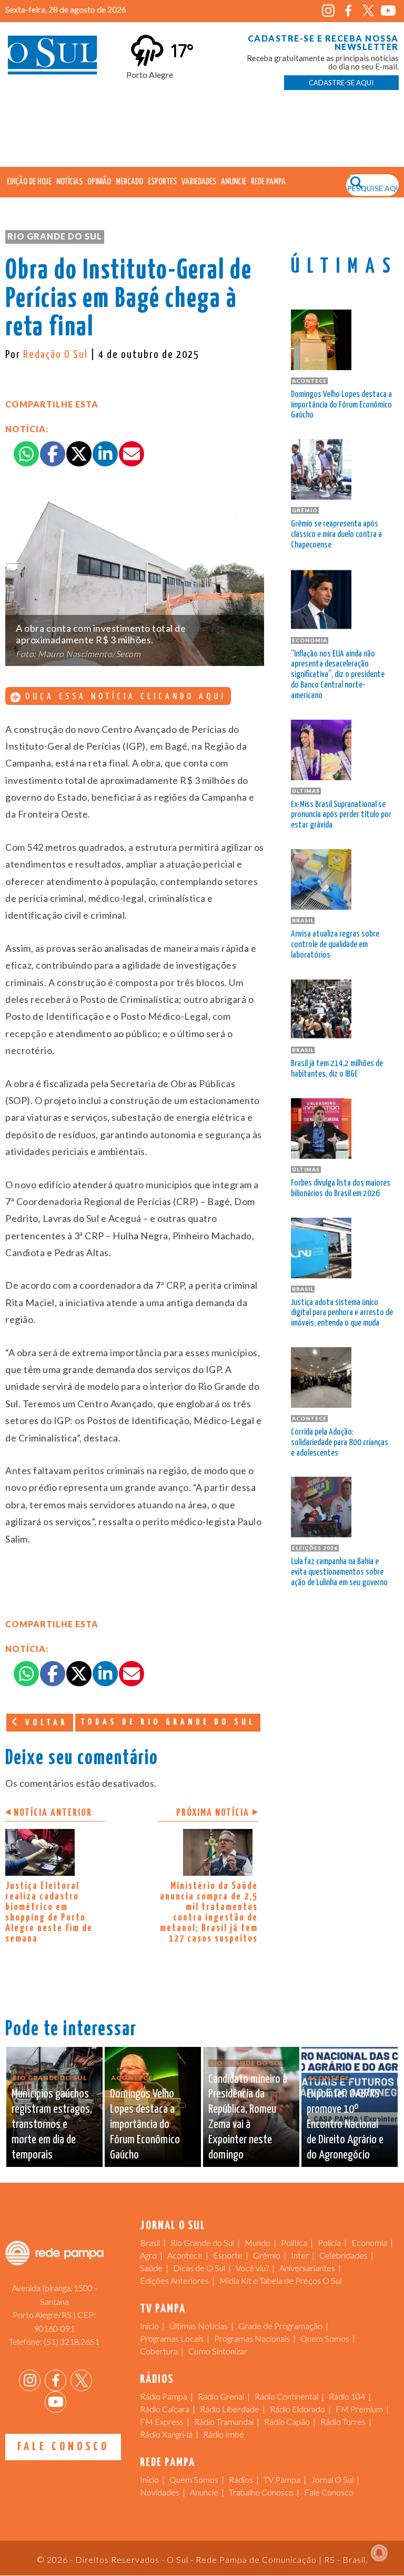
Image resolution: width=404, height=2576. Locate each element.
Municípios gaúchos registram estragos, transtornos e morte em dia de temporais (52, 2124)
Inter (300, 2255)
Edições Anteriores (174, 2280)
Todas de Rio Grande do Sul (168, 1722)
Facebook (349, 11)
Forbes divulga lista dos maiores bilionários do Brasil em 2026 (341, 1188)
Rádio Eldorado (297, 2409)
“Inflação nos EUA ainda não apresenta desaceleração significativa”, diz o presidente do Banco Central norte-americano (338, 675)
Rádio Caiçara (165, 2409)
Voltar (44, 1723)
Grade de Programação (280, 2326)
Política (294, 2242)
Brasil (150, 2242)
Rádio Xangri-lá (166, 2434)
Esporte (228, 2255)
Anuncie (234, 182)
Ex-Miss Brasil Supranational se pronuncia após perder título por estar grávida (341, 815)
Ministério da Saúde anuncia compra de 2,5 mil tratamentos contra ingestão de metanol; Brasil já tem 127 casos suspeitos (209, 1912)
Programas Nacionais (252, 2338)
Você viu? (252, 2268)
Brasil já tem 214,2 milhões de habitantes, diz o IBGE (337, 1069)
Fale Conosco (63, 2447)
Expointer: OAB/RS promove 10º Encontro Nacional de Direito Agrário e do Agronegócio (345, 2124)
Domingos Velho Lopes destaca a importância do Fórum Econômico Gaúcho (341, 405)
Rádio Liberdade (230, 2409)
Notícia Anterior (53, 1813)
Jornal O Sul (53, 58)
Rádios (241, 2479)
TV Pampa (282, 2479)
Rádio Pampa (164, 2396)
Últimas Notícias (199, 2326)
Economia (369, 2242)
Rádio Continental (286, 2396)
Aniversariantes (307, 2268)
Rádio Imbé (224, 2434)
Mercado (129, 182)
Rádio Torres (343, 2421)
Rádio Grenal (221, 2396)
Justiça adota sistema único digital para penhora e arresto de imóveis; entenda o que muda (342, 1313)
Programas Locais (172, 2338)
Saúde (151, 2268)
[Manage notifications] (379, 2553)
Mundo (257, 2242)
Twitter (368, 11)
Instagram (329, 11)
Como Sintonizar (218, 2351)
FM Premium (359, 2409)
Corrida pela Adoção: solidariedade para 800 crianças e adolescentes (340, 1443)
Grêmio (267, 2255)
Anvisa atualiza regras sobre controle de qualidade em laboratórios (335, 945)
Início (149, 2326)
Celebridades (344, 2255)
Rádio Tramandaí (224, 2421)
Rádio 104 (347, 2396)
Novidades (160, 2492)
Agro (148, 2255)
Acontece (185, 2255)
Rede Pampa (268, 182)
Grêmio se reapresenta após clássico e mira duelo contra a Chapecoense (336, 535)
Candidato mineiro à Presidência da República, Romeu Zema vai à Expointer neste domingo (248, 2117)
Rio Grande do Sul (55, 236)
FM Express (162, 2421)
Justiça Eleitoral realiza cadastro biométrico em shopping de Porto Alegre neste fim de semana (49, 1912)
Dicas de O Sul (199, 2268)
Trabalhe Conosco (261, 2492)
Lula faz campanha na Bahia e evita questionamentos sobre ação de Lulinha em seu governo (339, 1572)
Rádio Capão (287, 2421)
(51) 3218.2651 (72, 2341)
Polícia (329, 2242)
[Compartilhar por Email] (132, 454)
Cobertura (159, 2351)
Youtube (388, 11)
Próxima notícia (213, 1813)
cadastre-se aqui (341, 83)
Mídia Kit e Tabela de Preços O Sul (280, 2280)
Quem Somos (325, 2338)
